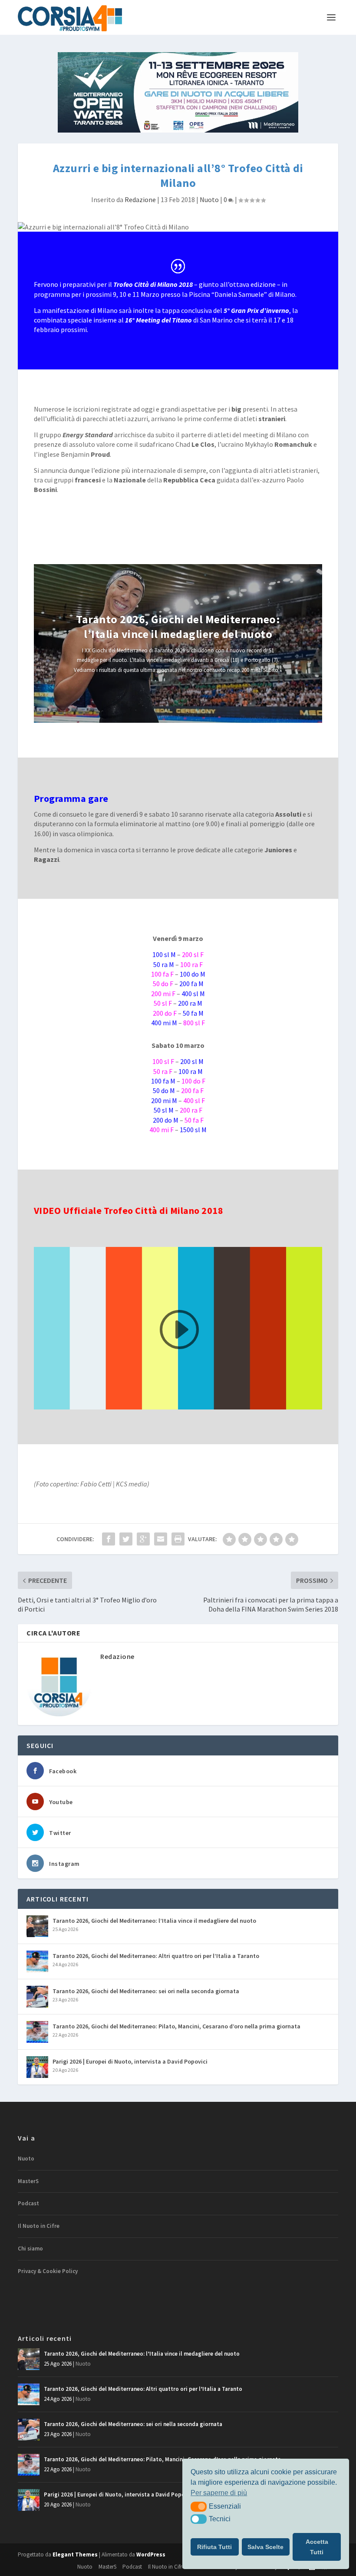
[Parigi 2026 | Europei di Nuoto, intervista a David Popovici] (37, 2067)
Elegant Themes (75, 2554)
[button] (199, 2506)
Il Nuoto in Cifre (39, 2226)
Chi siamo (30, 2249)
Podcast (28, 2203)
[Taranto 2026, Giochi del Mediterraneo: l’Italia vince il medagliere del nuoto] (37, 1926)
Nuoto (209, 199)
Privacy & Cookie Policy (48, 2271)
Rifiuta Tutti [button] (214, 2547)
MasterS (28, 2181)
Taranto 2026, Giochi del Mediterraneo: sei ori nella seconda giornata (146, 1991)
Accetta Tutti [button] (317, 2547)
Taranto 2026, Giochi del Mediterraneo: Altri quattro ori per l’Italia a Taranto (156, 1956)
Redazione (140, 199)
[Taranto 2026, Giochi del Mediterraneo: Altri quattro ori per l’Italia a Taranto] (37, 1961)
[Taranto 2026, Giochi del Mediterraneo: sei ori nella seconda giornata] (37, 1997)
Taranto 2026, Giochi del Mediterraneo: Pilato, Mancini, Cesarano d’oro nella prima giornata (176, 2026)
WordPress (151, 2554)
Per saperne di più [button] (219, 2493)
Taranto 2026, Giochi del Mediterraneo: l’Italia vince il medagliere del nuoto (178, 627)
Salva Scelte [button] (265, 2547)
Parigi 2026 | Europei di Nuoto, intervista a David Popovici (130, 2061)
